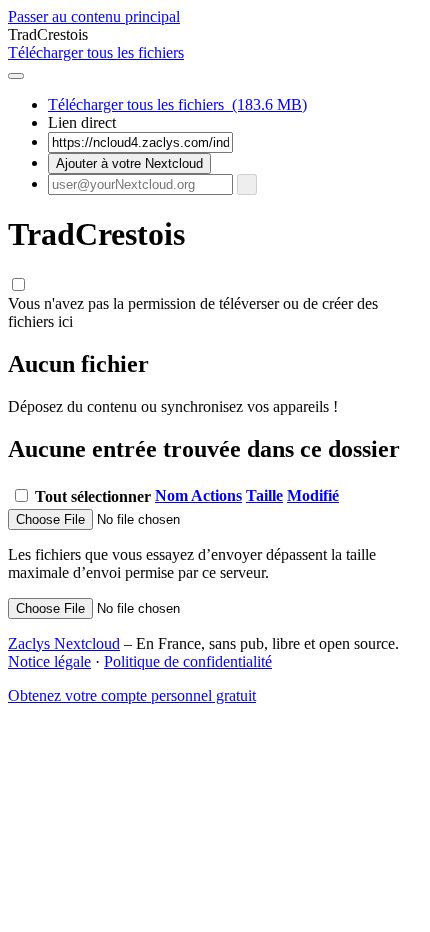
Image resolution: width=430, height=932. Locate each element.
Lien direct (82, 122)
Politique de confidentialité (188, 661)
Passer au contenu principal (94, 16)
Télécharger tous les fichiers (177, 104)
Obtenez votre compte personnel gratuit (132, 695)
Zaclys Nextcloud (64, 643)
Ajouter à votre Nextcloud (129, 163)
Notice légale (49, 661)
